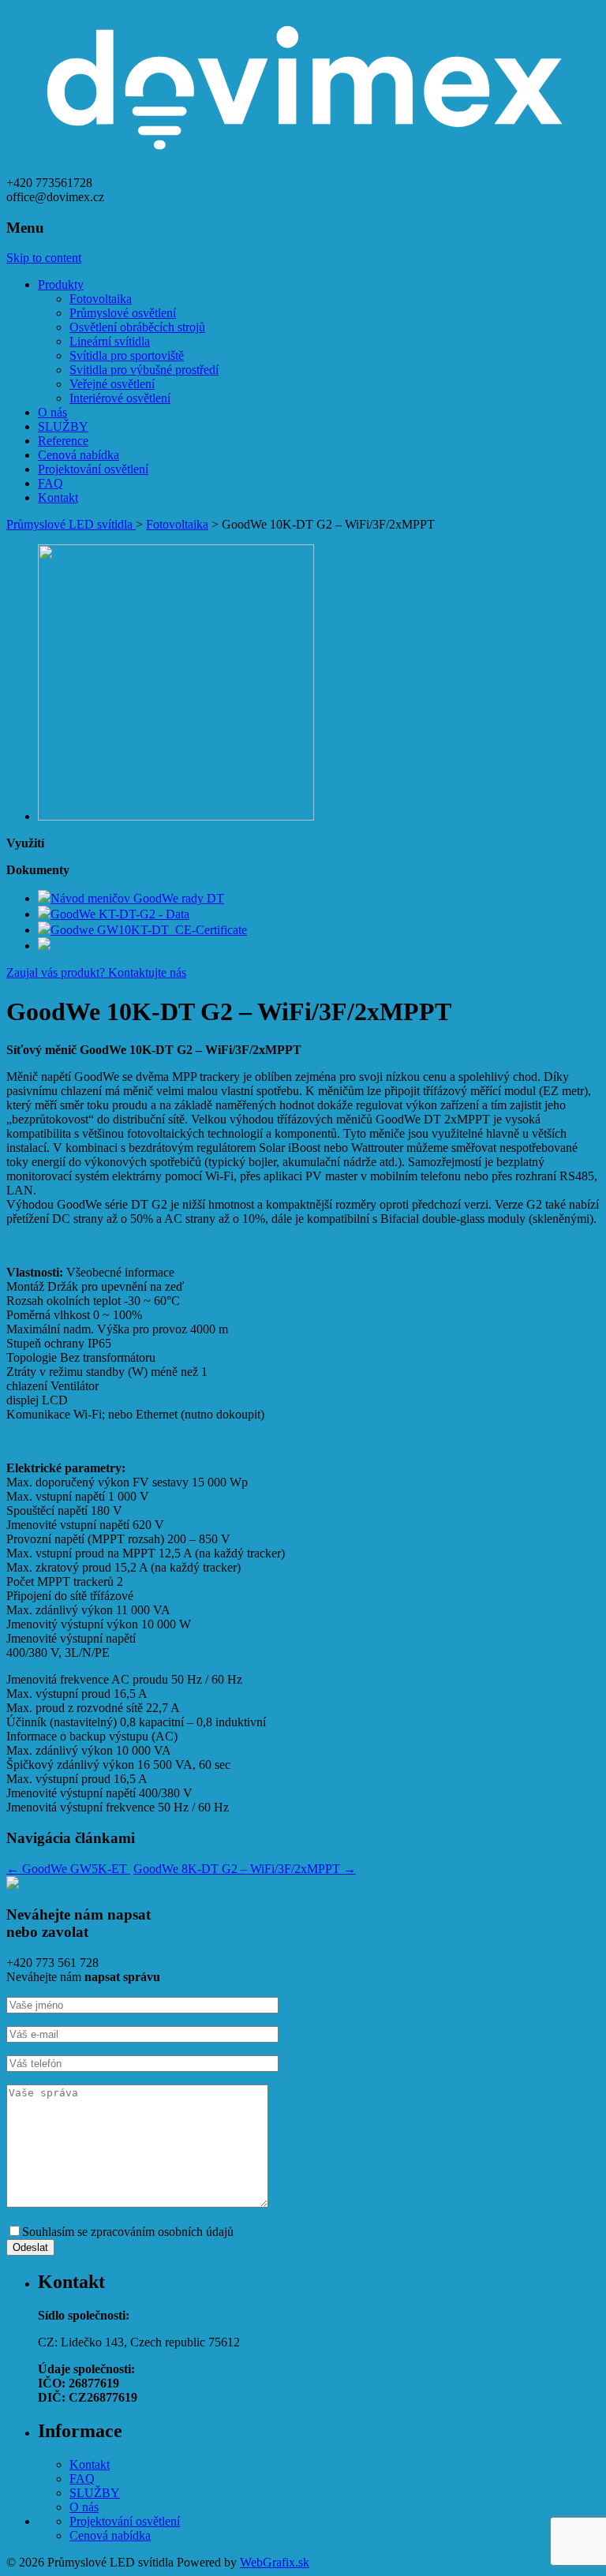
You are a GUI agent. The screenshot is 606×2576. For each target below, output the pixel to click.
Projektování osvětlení (93, 469)
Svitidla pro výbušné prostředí (144, 370)
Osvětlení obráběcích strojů (137, 327)
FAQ (50, 483)
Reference (63, 441)
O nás (52, 412)
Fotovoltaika (101, 299)
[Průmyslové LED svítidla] (303, 168)
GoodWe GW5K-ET (68, 1869)
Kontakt (58, 497)
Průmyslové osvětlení (123, 313)
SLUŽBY (63, 426)
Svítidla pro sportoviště (127, 355)
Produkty (61, 284)
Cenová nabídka (79, 455)
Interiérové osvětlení (120, 398)
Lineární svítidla (110, 341)
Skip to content (44, 258)
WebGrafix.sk (275, 2562)
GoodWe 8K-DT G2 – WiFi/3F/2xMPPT (245, 1869)
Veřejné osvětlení (112, 384)
